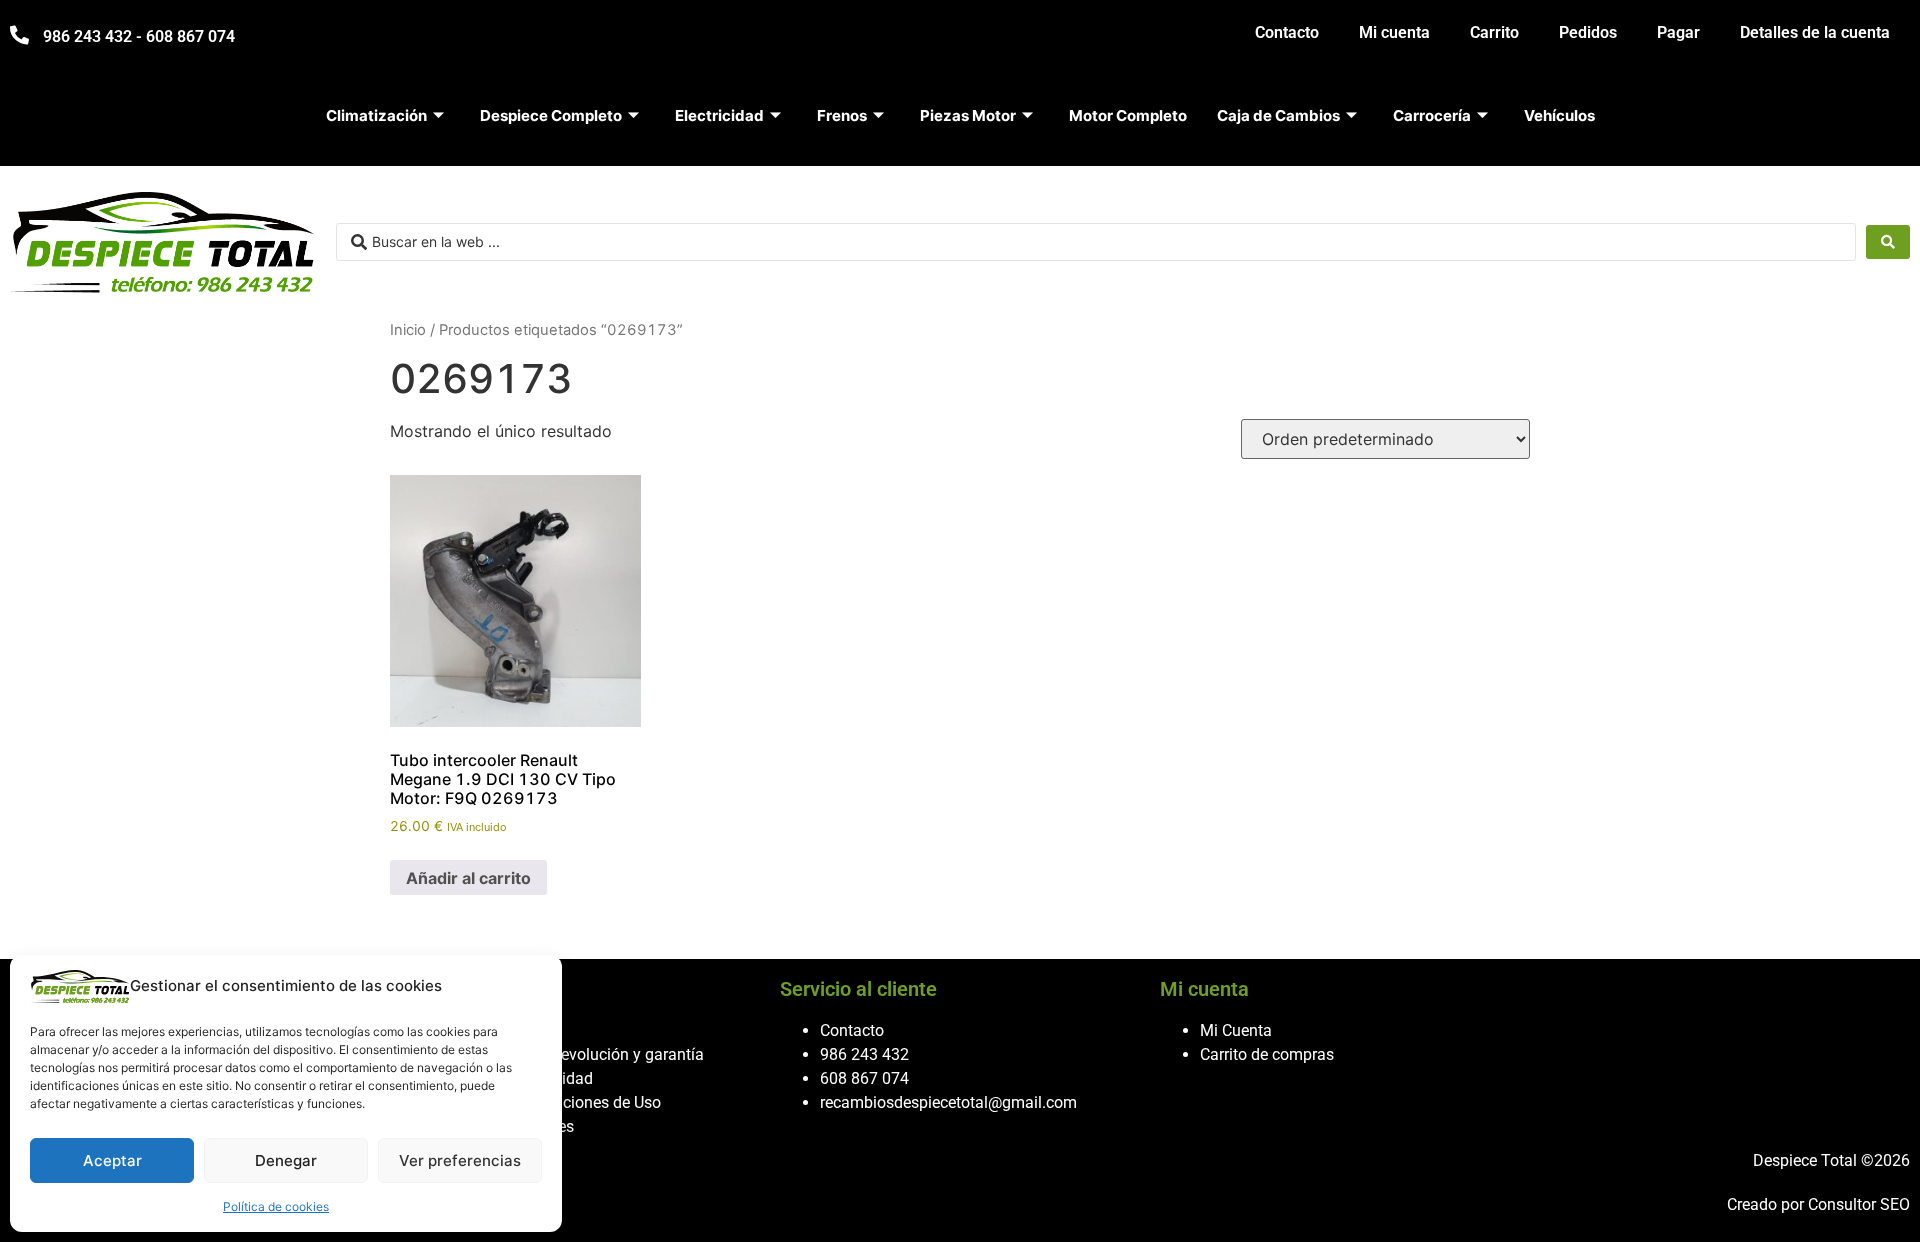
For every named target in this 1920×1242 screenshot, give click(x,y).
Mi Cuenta (1236, 1030)
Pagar (1678, 32)
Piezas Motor (968, 115)
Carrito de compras (1267, 1054)
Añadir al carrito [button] (468, 878)
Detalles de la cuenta (1815, 32)
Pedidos (1588, 32)
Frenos (842, 115)
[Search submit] (1888, 242)
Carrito (1494, 32)
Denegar (286, 1160)
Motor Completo (1128, 115)
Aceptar (112, 1160)
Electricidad (719, 115)
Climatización (376, 115)
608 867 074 (864, 1078)
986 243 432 (864, 1054)
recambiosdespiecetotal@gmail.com (948, 1102)
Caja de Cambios (1278, 115)
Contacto (1287, 32)
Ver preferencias (460, 1160)
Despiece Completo (551, 115)
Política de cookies (276, 1206)
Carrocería (1432, 115)
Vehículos (1559, 115)
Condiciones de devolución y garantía (572, 1054)
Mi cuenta (1394, 32)
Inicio (408, 330)
